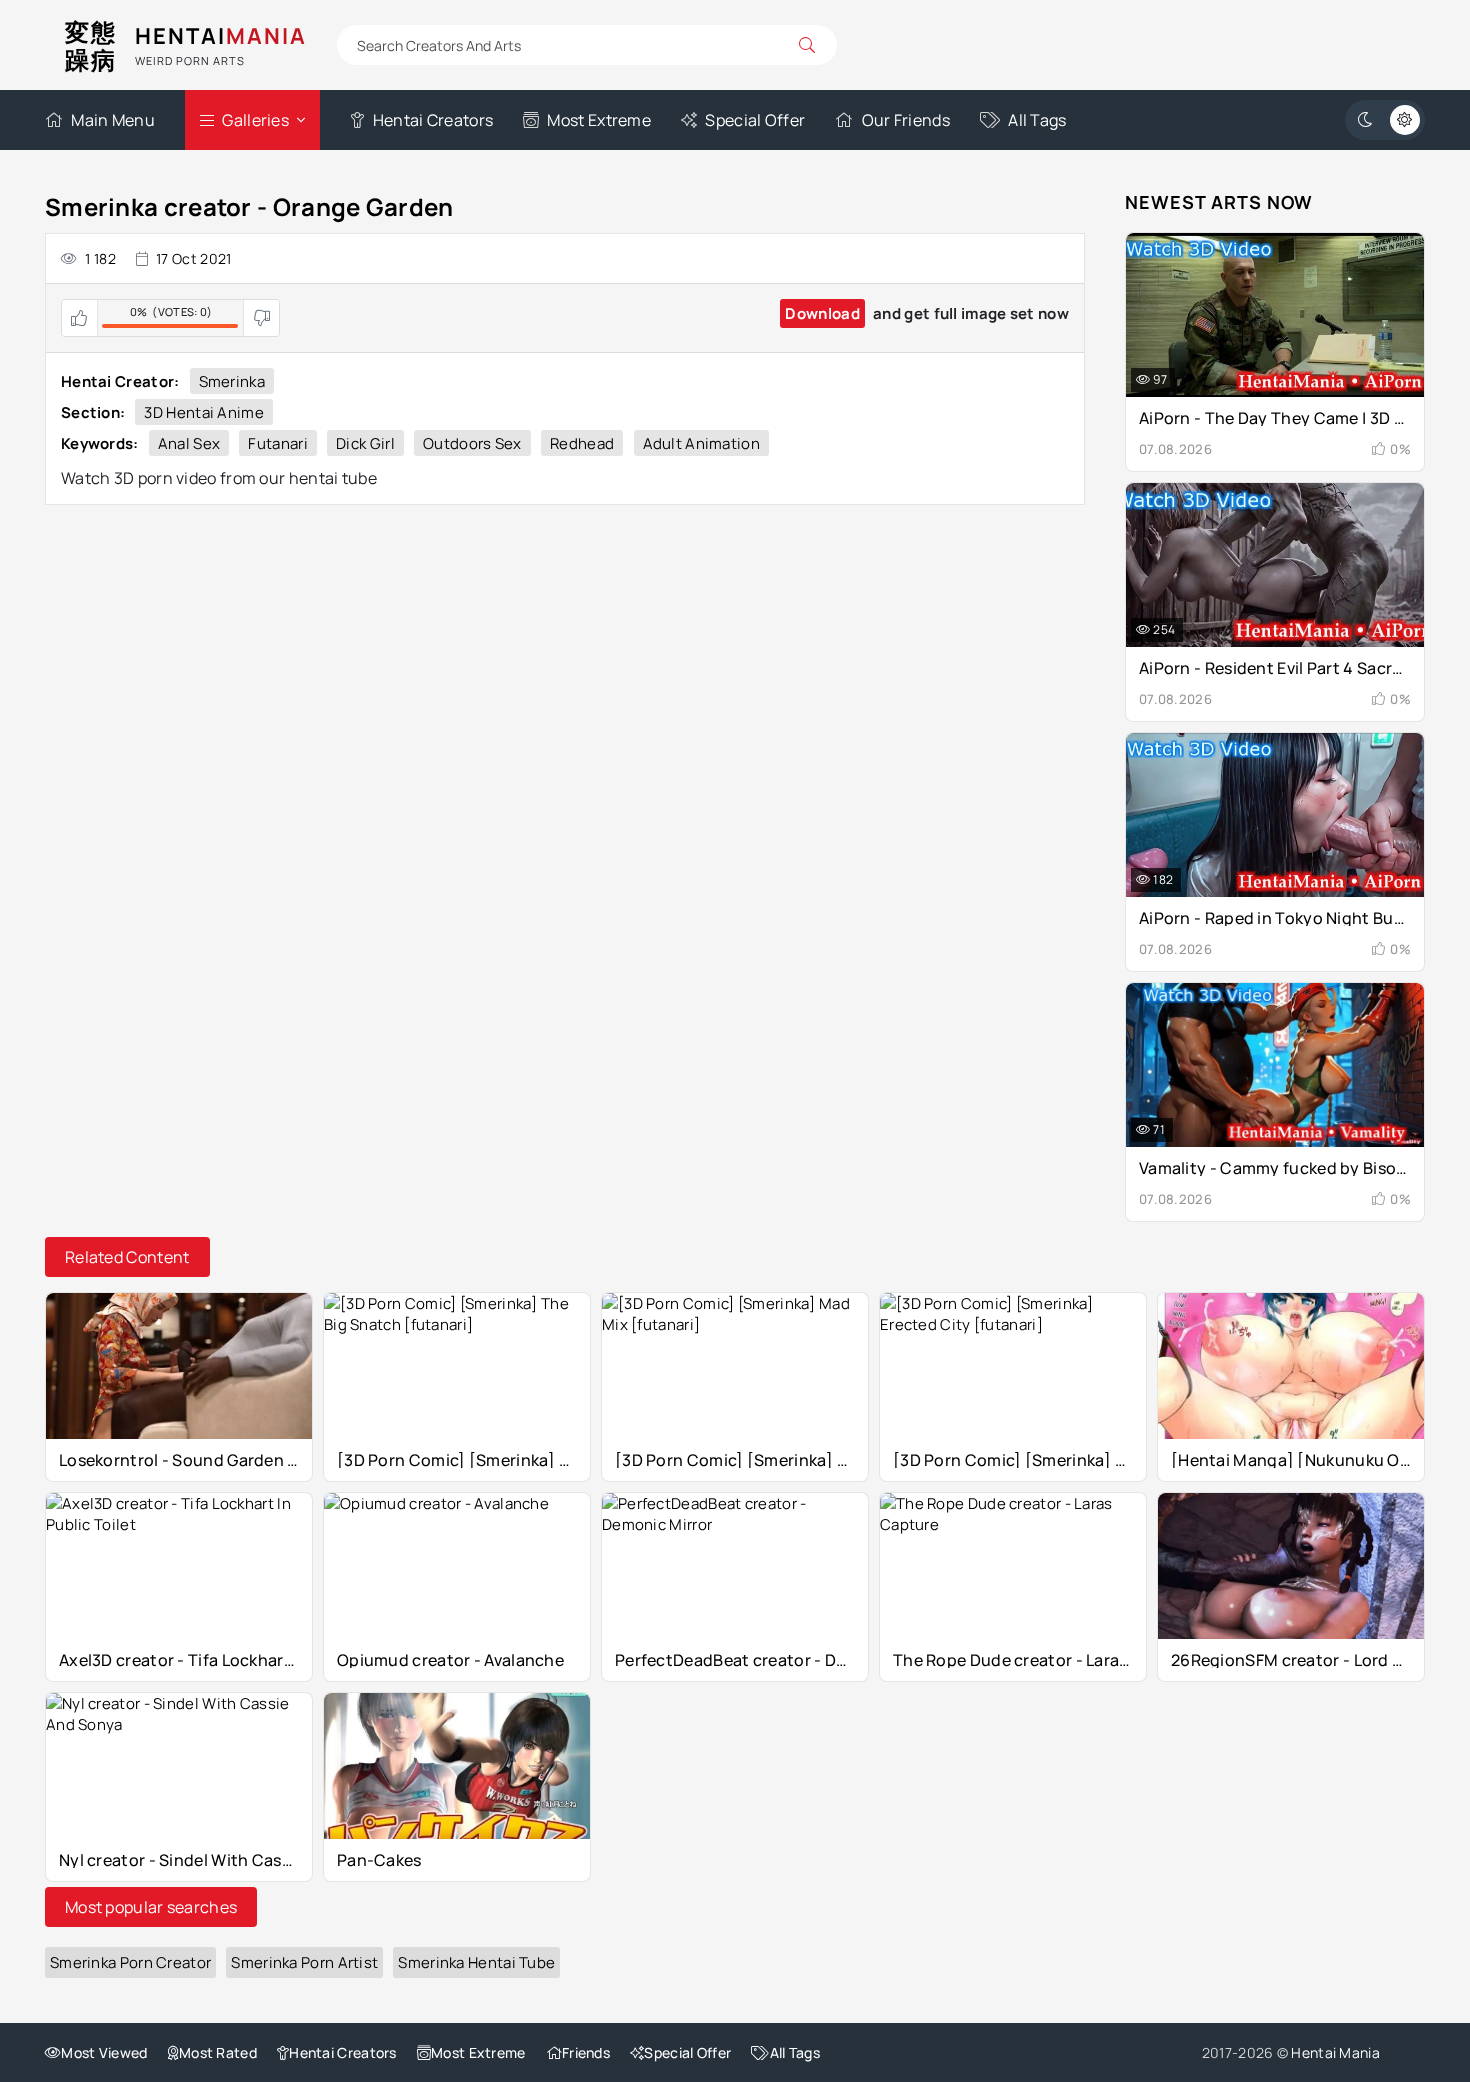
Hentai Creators (433, 120)
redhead (582, 443)
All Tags (1037, 120)
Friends (586, 2052)
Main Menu (113, 120)
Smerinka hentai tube (476, 1962)
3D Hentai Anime (204, 412)
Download (822, 313)
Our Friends (906, 120)
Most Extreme (599, 120)
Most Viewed (104, 2052)
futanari (277, 443)
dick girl (365, 443)
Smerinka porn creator (130, 1962)
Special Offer (755, 120)
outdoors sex (472, 443)
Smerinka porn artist (304, 1962)
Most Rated (218, 2052)
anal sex (189, 443)
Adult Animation (702, 443)
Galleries (255, 120)
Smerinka (232, 381)
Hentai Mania (1335, 2052)
